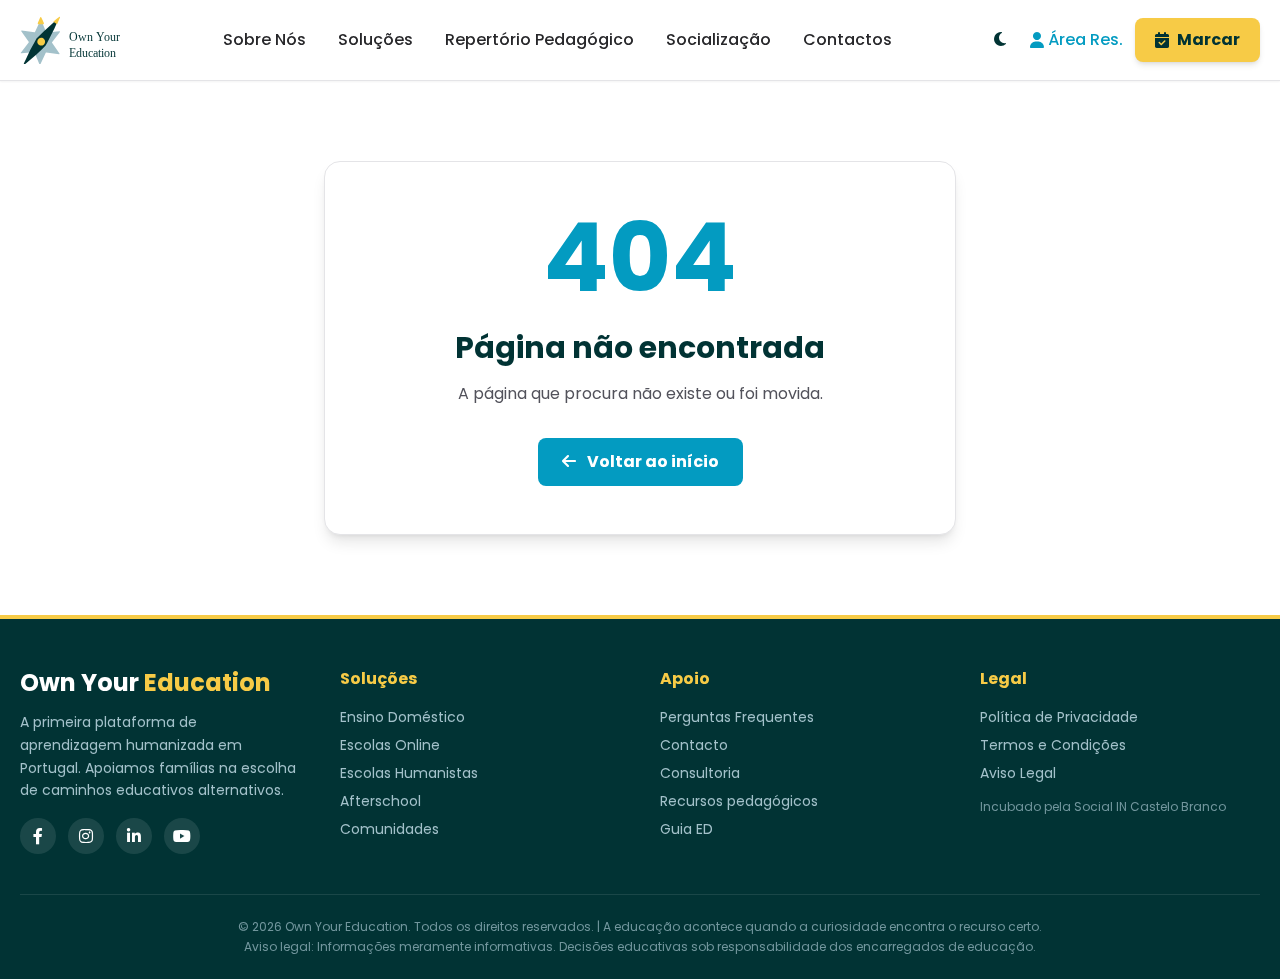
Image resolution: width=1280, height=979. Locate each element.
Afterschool (380, 801)
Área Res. (1085, 39)
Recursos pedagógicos (739, 801)
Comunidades (389, 829)
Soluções (375, 39)
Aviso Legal (1018, 773)
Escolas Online (390, 745)
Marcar (1208, 39)
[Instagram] (86, 836)
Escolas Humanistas (409, 773)
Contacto (694, 745)
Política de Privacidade (1059, 717)
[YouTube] (182, 836)
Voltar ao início (651, 461)
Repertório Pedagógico (539, 39)
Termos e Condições (1053, 745)
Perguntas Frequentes (737, 717)
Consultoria (700, 773)
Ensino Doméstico (402, 717)
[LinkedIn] (134, 836)
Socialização (718, 39)
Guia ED (686, 829)
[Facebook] (38, 836)
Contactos (847, 39)
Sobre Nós (264, 39)
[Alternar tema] (1000, 40)
